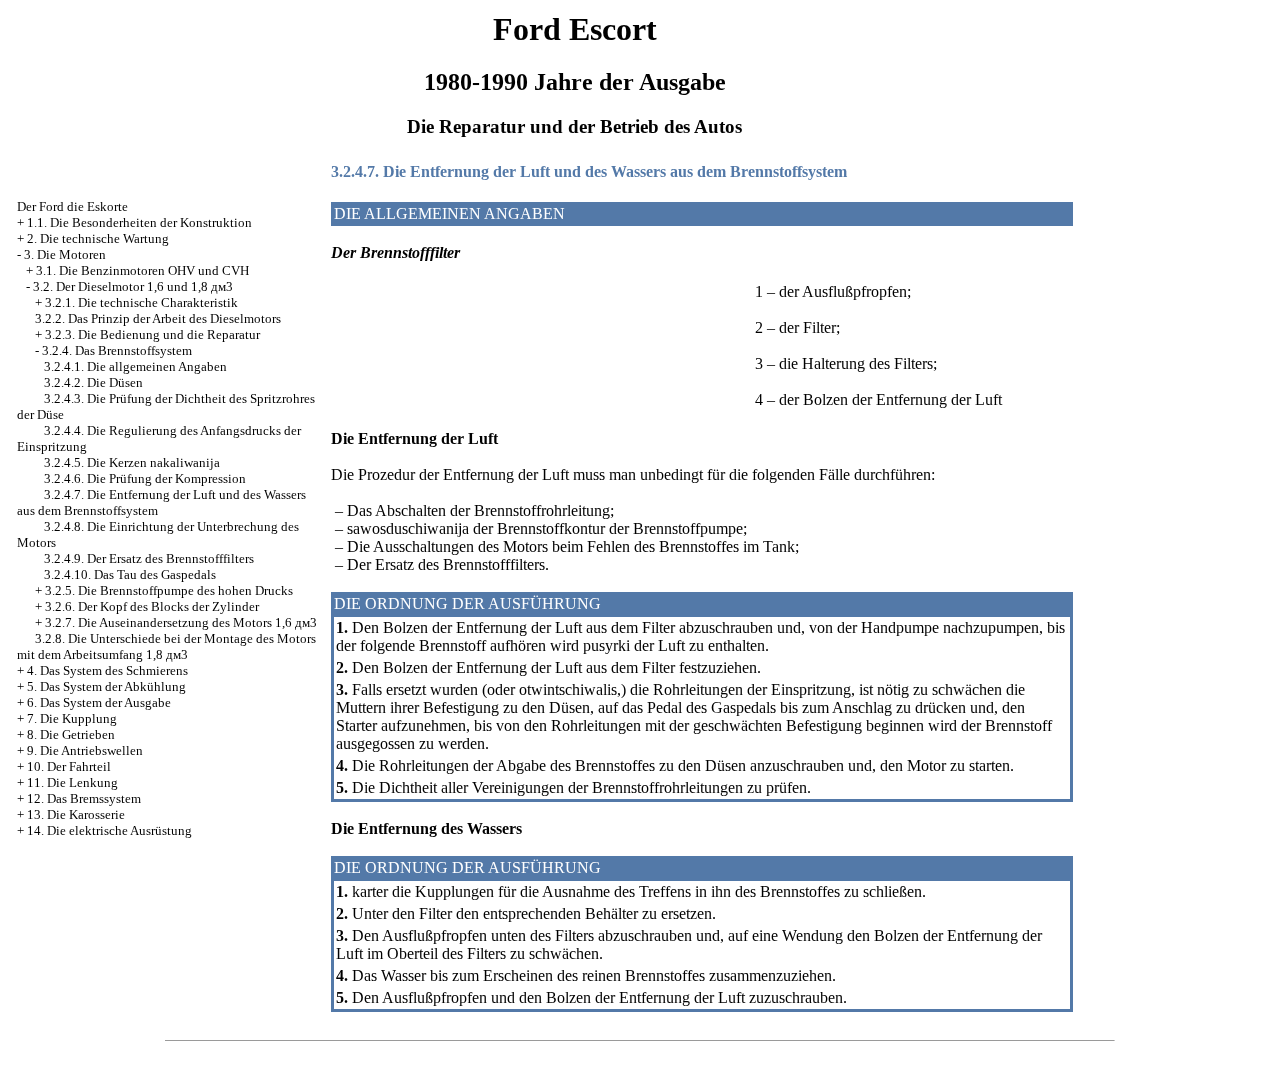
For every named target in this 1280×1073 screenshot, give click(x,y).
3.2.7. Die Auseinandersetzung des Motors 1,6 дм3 (181, 622)
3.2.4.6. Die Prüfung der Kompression (145, 478)
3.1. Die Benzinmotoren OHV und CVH (142, 270)
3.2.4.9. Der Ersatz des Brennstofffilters (149, 558)
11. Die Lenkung (72, 782)
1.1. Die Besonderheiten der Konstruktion (139, 222)
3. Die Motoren (65, 254)
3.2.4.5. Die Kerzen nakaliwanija (132, 462)
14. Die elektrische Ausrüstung (109, 830)
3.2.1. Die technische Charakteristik (141, 302)
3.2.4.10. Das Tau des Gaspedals (130, 574)
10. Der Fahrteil (69, 766)
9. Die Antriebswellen (85, 750)
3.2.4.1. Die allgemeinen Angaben (135, 366)
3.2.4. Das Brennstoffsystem (117, 350)
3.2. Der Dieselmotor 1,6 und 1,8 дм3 (133, 286)
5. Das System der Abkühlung (106, 686)
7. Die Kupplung (72, 718)
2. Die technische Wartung (98, 238)
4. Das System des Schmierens (107, 670)
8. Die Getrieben (71, 734)
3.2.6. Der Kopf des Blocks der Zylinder (152, 606)
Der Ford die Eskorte (72, 206)
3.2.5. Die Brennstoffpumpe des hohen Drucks (169, 590)
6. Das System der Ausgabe (99, 702)
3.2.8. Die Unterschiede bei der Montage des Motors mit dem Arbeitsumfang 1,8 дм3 (166, 646)
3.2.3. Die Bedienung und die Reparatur (152, 334)
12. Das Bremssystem (84, 798)
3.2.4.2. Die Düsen (93, 382)
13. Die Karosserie (76, 814)
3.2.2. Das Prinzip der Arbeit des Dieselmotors (158, 318)
